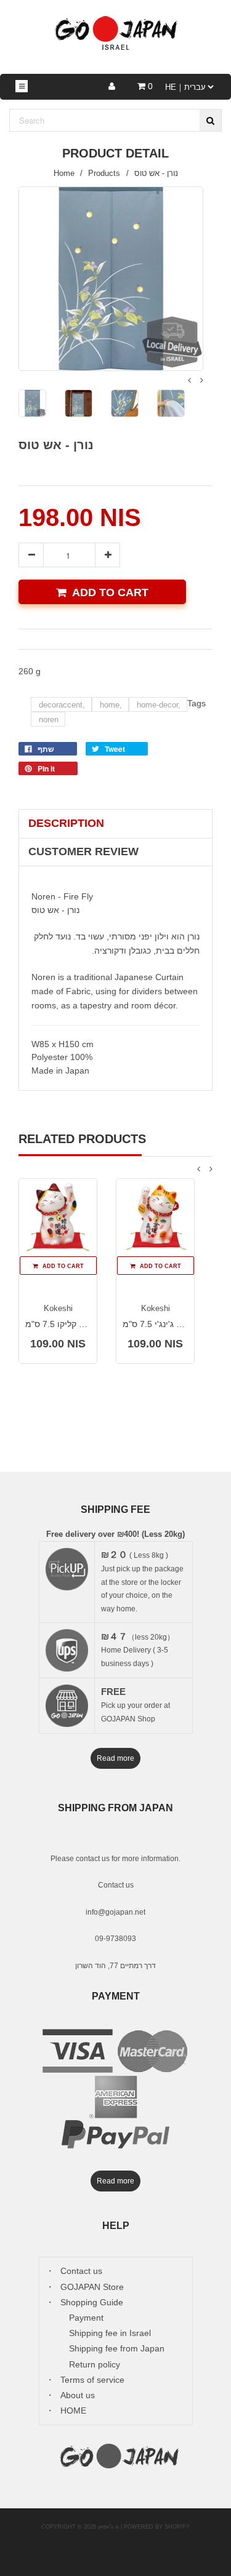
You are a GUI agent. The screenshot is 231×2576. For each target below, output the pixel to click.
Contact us (116, 1885)
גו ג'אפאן (108, 2527)
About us (78, 2395)
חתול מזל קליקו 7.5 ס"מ (69, 1324)
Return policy (95, 2364)
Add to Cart (110, 592)
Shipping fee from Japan (117, 2348)
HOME (73, 2411)
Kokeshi (58, 1308)
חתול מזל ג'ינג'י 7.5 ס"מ (167, 1324)
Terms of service (92, 2380)
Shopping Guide (92, 2302)
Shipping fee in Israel (110, 2333)
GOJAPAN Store (92, 2287)
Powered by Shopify (157, 2527)
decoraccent (62, 705)
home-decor (159, 705)
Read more (115, 1758)
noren (49, 720)
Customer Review (83, 851)
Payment (86, 2318)
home (111, 705)
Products (104, 173)
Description (66, 823)
